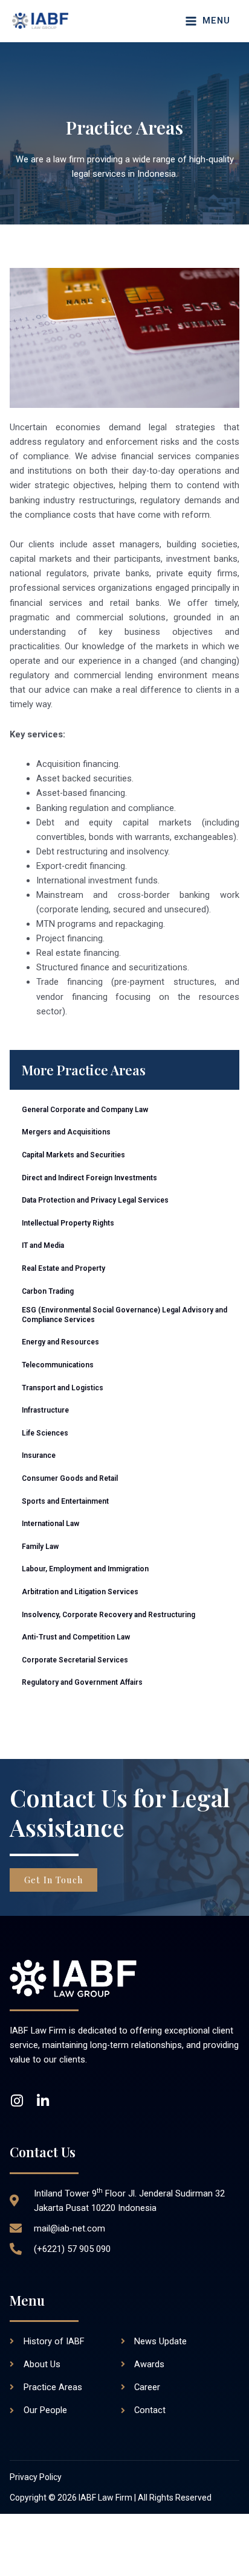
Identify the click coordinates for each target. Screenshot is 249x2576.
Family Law (40, 1547)
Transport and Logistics (63, 1388)
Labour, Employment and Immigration (85, 1569)
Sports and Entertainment (65, 1501)
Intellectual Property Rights (68, 1223)
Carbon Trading (48, 1291)
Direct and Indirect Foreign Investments (89, 1178)
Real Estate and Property (63, 1268)
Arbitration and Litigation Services (80, 1592)
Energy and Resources (60, 1342)
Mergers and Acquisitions (66, 1132)
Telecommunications (58, 1365)
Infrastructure (45, 1410)
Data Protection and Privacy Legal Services (95, 1200)
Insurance (39, 1455)
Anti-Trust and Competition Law (76, 1637)
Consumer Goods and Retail (70, 1478)
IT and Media (43, 1245)
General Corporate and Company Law (85, 1110)
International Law (50, 1524)
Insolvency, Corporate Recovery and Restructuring (108, 1615)
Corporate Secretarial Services (75, 1660)
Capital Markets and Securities (73, 1155)
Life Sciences (45, 1433)
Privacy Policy (36, 2477)
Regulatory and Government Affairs (82, 1682)
